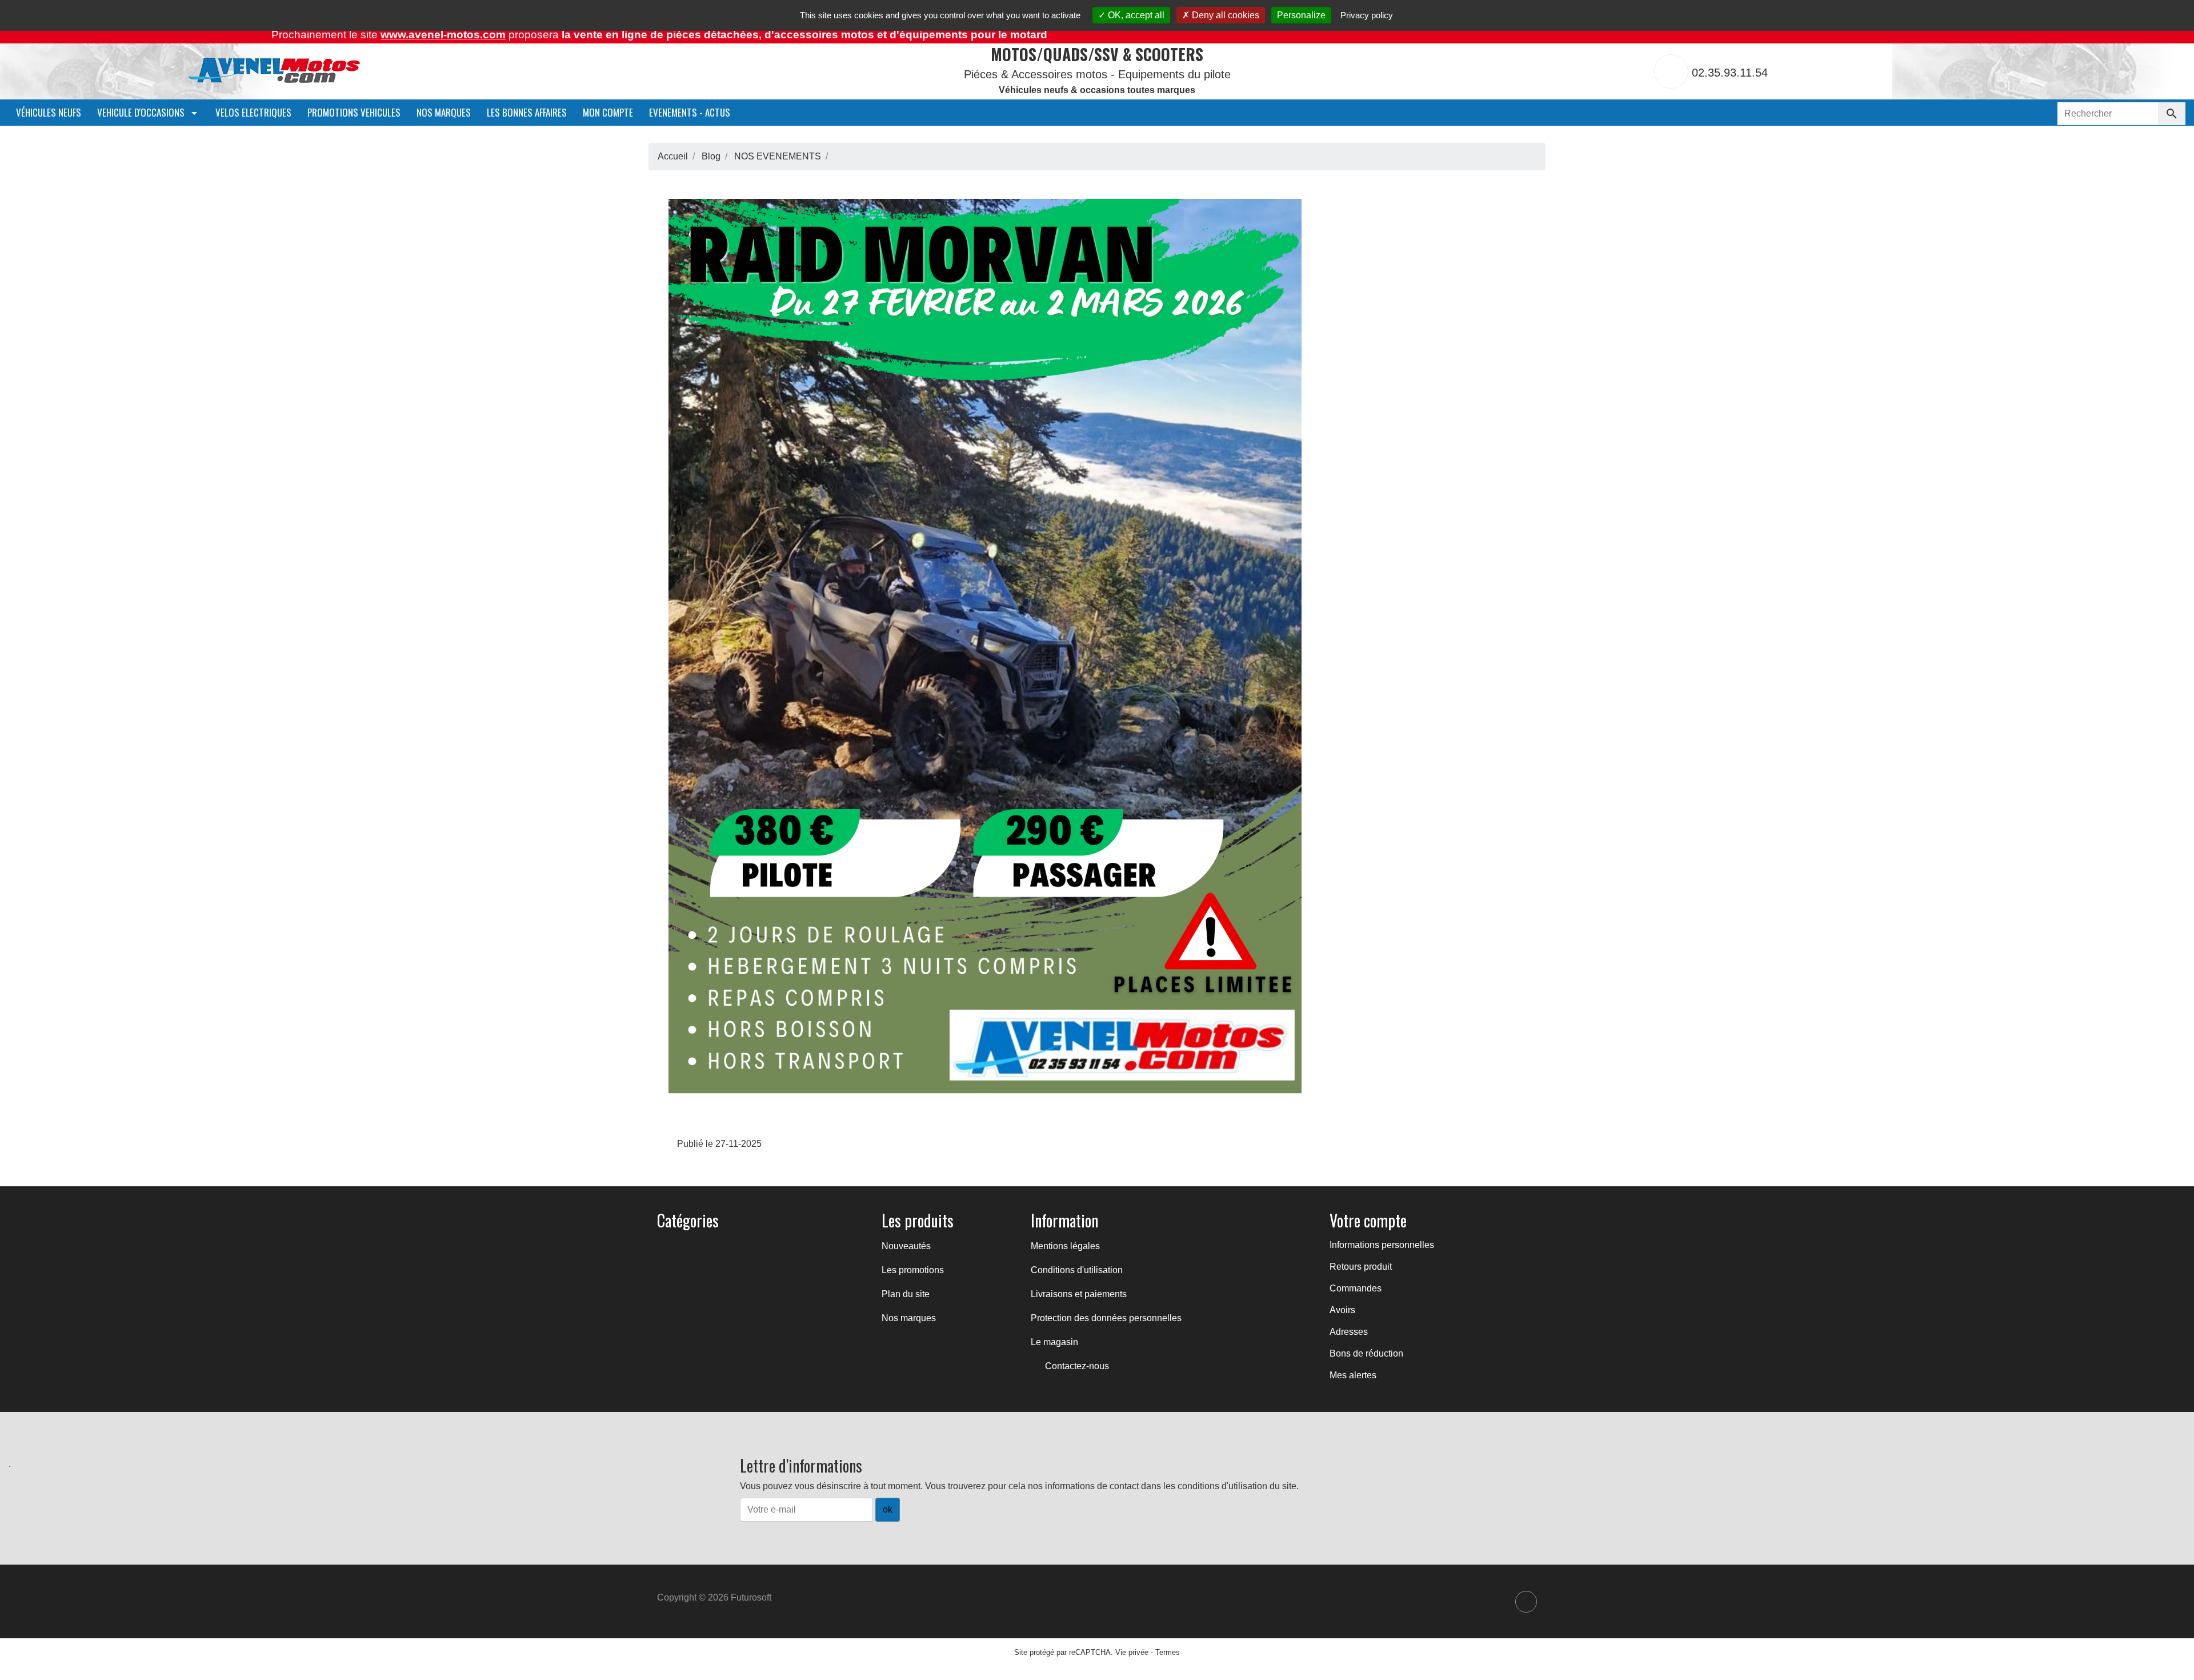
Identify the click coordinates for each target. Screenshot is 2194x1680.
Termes (1168, 1652)
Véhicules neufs (49, 112)
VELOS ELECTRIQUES (253, 112)
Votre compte (1368, 1220)
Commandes (1356, 1288)
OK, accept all (1135, 15)
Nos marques (444, 112)
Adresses (1349, 1332)
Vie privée (1132, 1652)
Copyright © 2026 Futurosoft (714, 1597)
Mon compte (608, 112)
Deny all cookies (1224, 15)
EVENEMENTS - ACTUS (690, 112)
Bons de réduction (1366, 1353)
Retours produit (1361, 1267)
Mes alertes (1353, 1375)
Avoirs (1342, 1310)
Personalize (1301, 15)
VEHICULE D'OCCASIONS (142, 112)
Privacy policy (1367, 15)
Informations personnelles (1382, 1245)
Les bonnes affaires (527, 112)
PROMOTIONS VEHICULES (354, 112)
